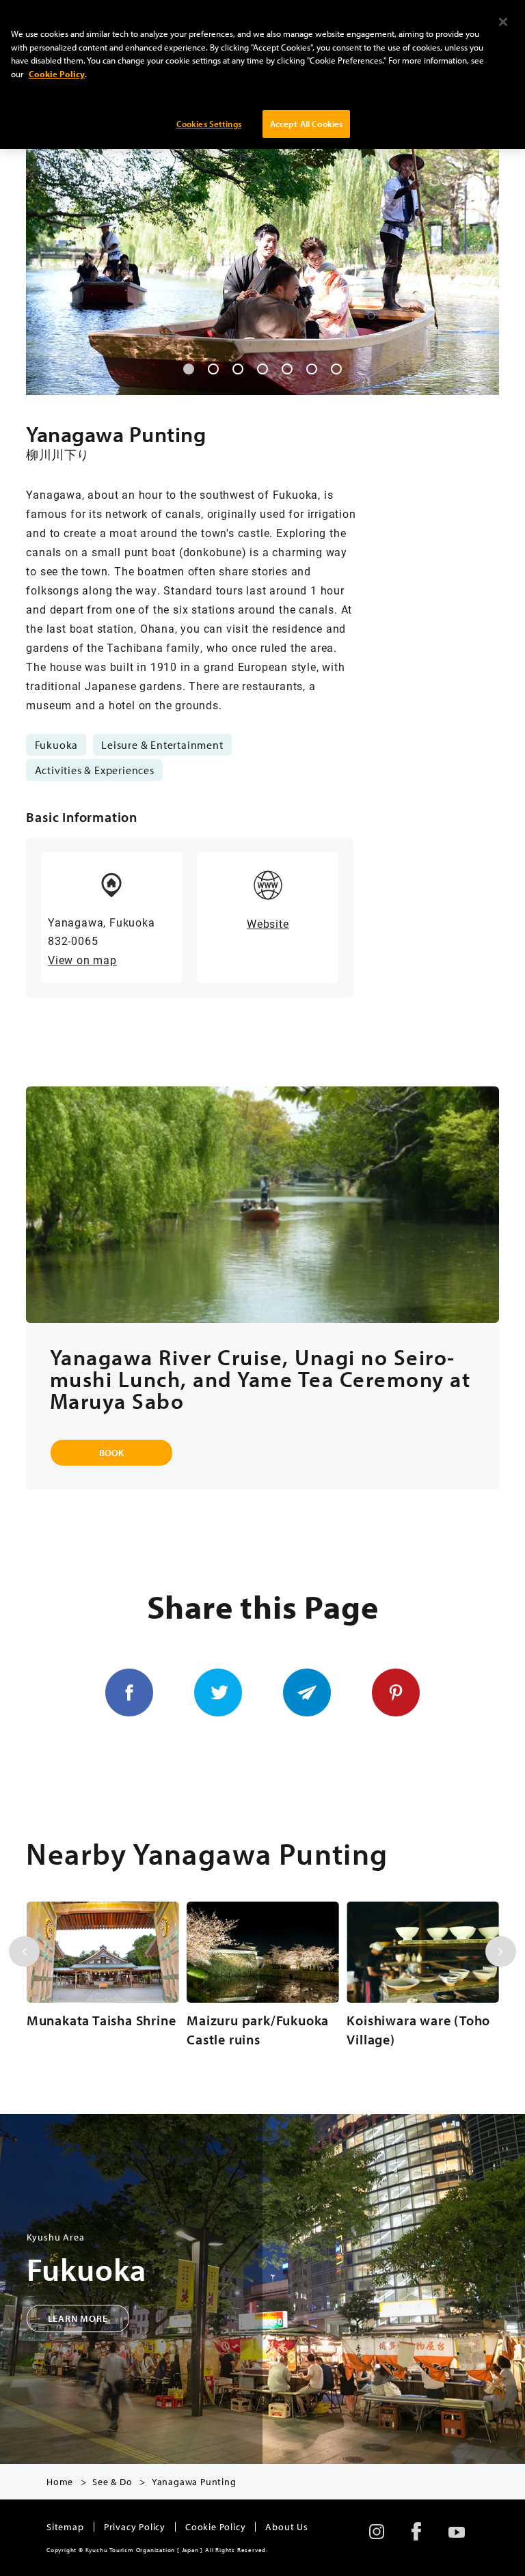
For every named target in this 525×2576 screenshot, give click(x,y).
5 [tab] (287, 369)
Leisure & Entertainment (162, 745)
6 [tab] (312, 369)
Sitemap (65, 2527)
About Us (286, 2527)
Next (501, 1952)
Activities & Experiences (95, 770)
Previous (24, 1952)
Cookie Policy (215, 2527)
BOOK (111, 1453)
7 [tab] (336, 369)
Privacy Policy (135, 2527)
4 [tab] (262, 369)
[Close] (503, 22)
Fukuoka (57, 745)
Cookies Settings (209, 124)
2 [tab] (213, 369)
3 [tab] (238, 369)
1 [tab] (189, 369)
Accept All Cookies (306, 124)
